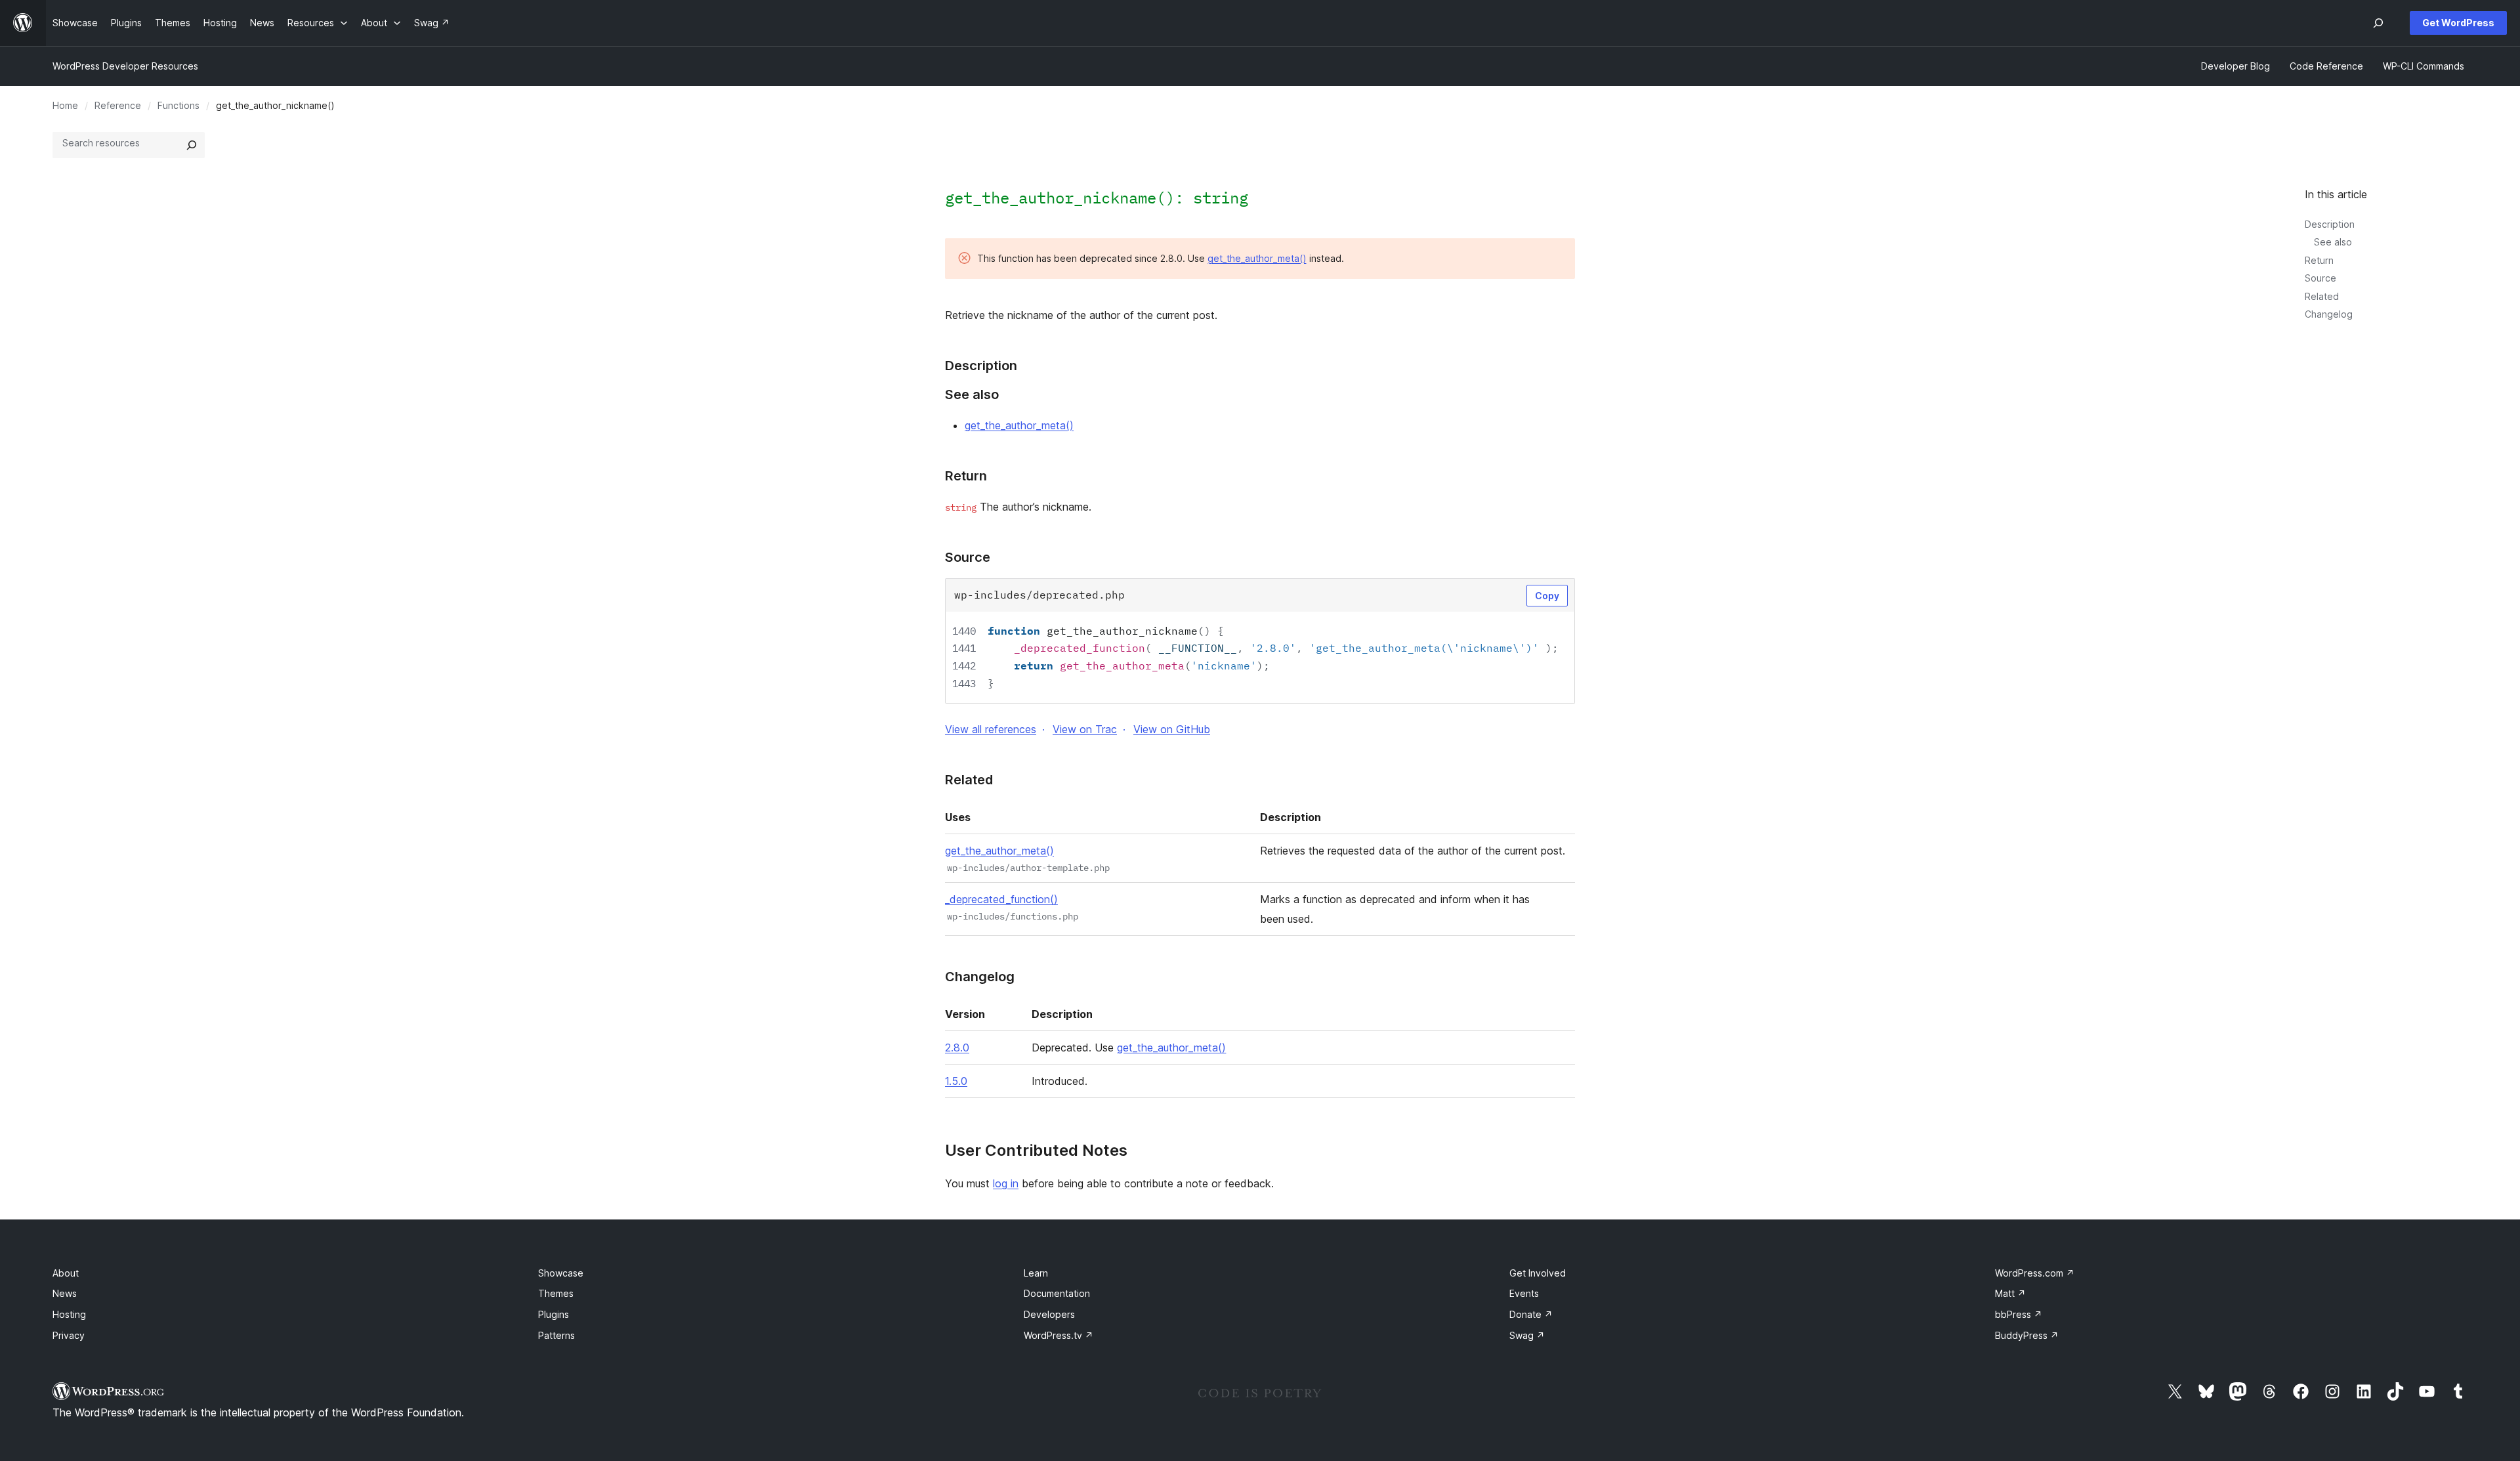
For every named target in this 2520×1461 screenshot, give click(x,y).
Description (2330, 224)
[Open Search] (2378, 23)
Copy (1547, 596)
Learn (1036, 1273)
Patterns (556, 1335)
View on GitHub (1172, 729)
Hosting (69, 1314)
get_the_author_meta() (1257, 258)
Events (1524, 1293)
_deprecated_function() (1001, 899)
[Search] (192, 145)
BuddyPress (2027, 1335)
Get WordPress (2458, 23)
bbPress (2019, 1314)
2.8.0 (957, 1048)
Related (2322, 296)
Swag (1527, 1335)
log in (1006, 1183)
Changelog (2329, 314)
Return (2319, 260)
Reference (118, 105)
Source (2320, 278)
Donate (1531, 1314)
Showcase (561, 1273)
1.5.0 (956, 1081)
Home (65, 105)
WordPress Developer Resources (125, 66)
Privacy (69, 1335)
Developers (1049, 1314)
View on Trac (1085, 729)
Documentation (1057, 1293)
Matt (2010, 1293)
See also (2333, 242)
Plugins (554, 1314)
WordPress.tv (1059, 1335)
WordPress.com (2035, 1273)
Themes (556, 1293)
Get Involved (1538, 1273)
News (65, 1293)
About (66, 1273)
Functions (178, 105)
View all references (991, 729)
